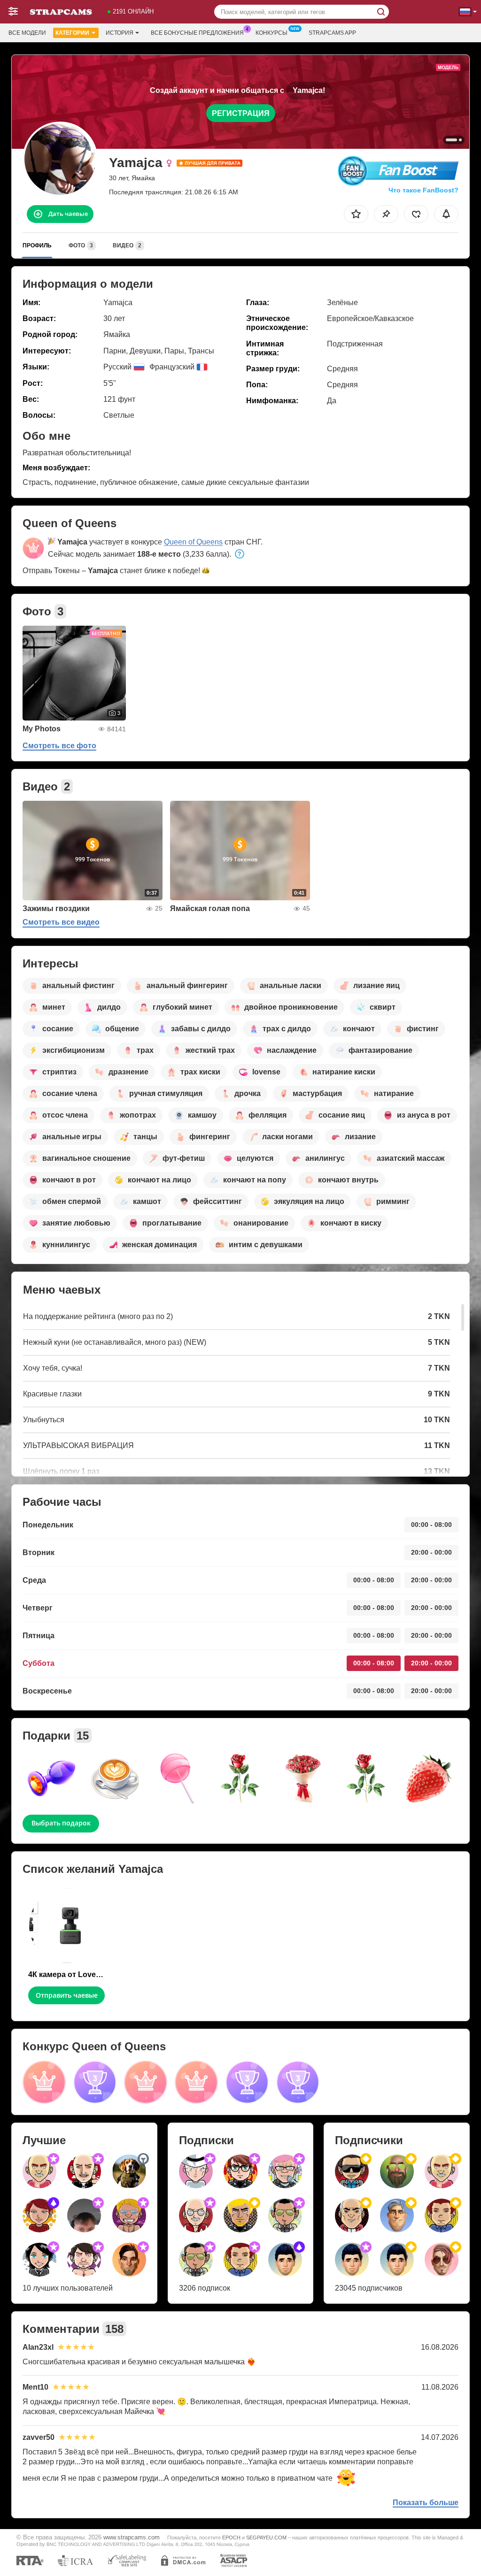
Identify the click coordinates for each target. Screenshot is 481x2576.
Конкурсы (272, 33)
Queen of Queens (193, 542)
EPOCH (231, 2538)
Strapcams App (332, 33)
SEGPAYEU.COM (266, 2538)
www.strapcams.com (132, 2538)
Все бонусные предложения (197, 33)
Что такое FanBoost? (423, 190)
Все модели (27, 33)
